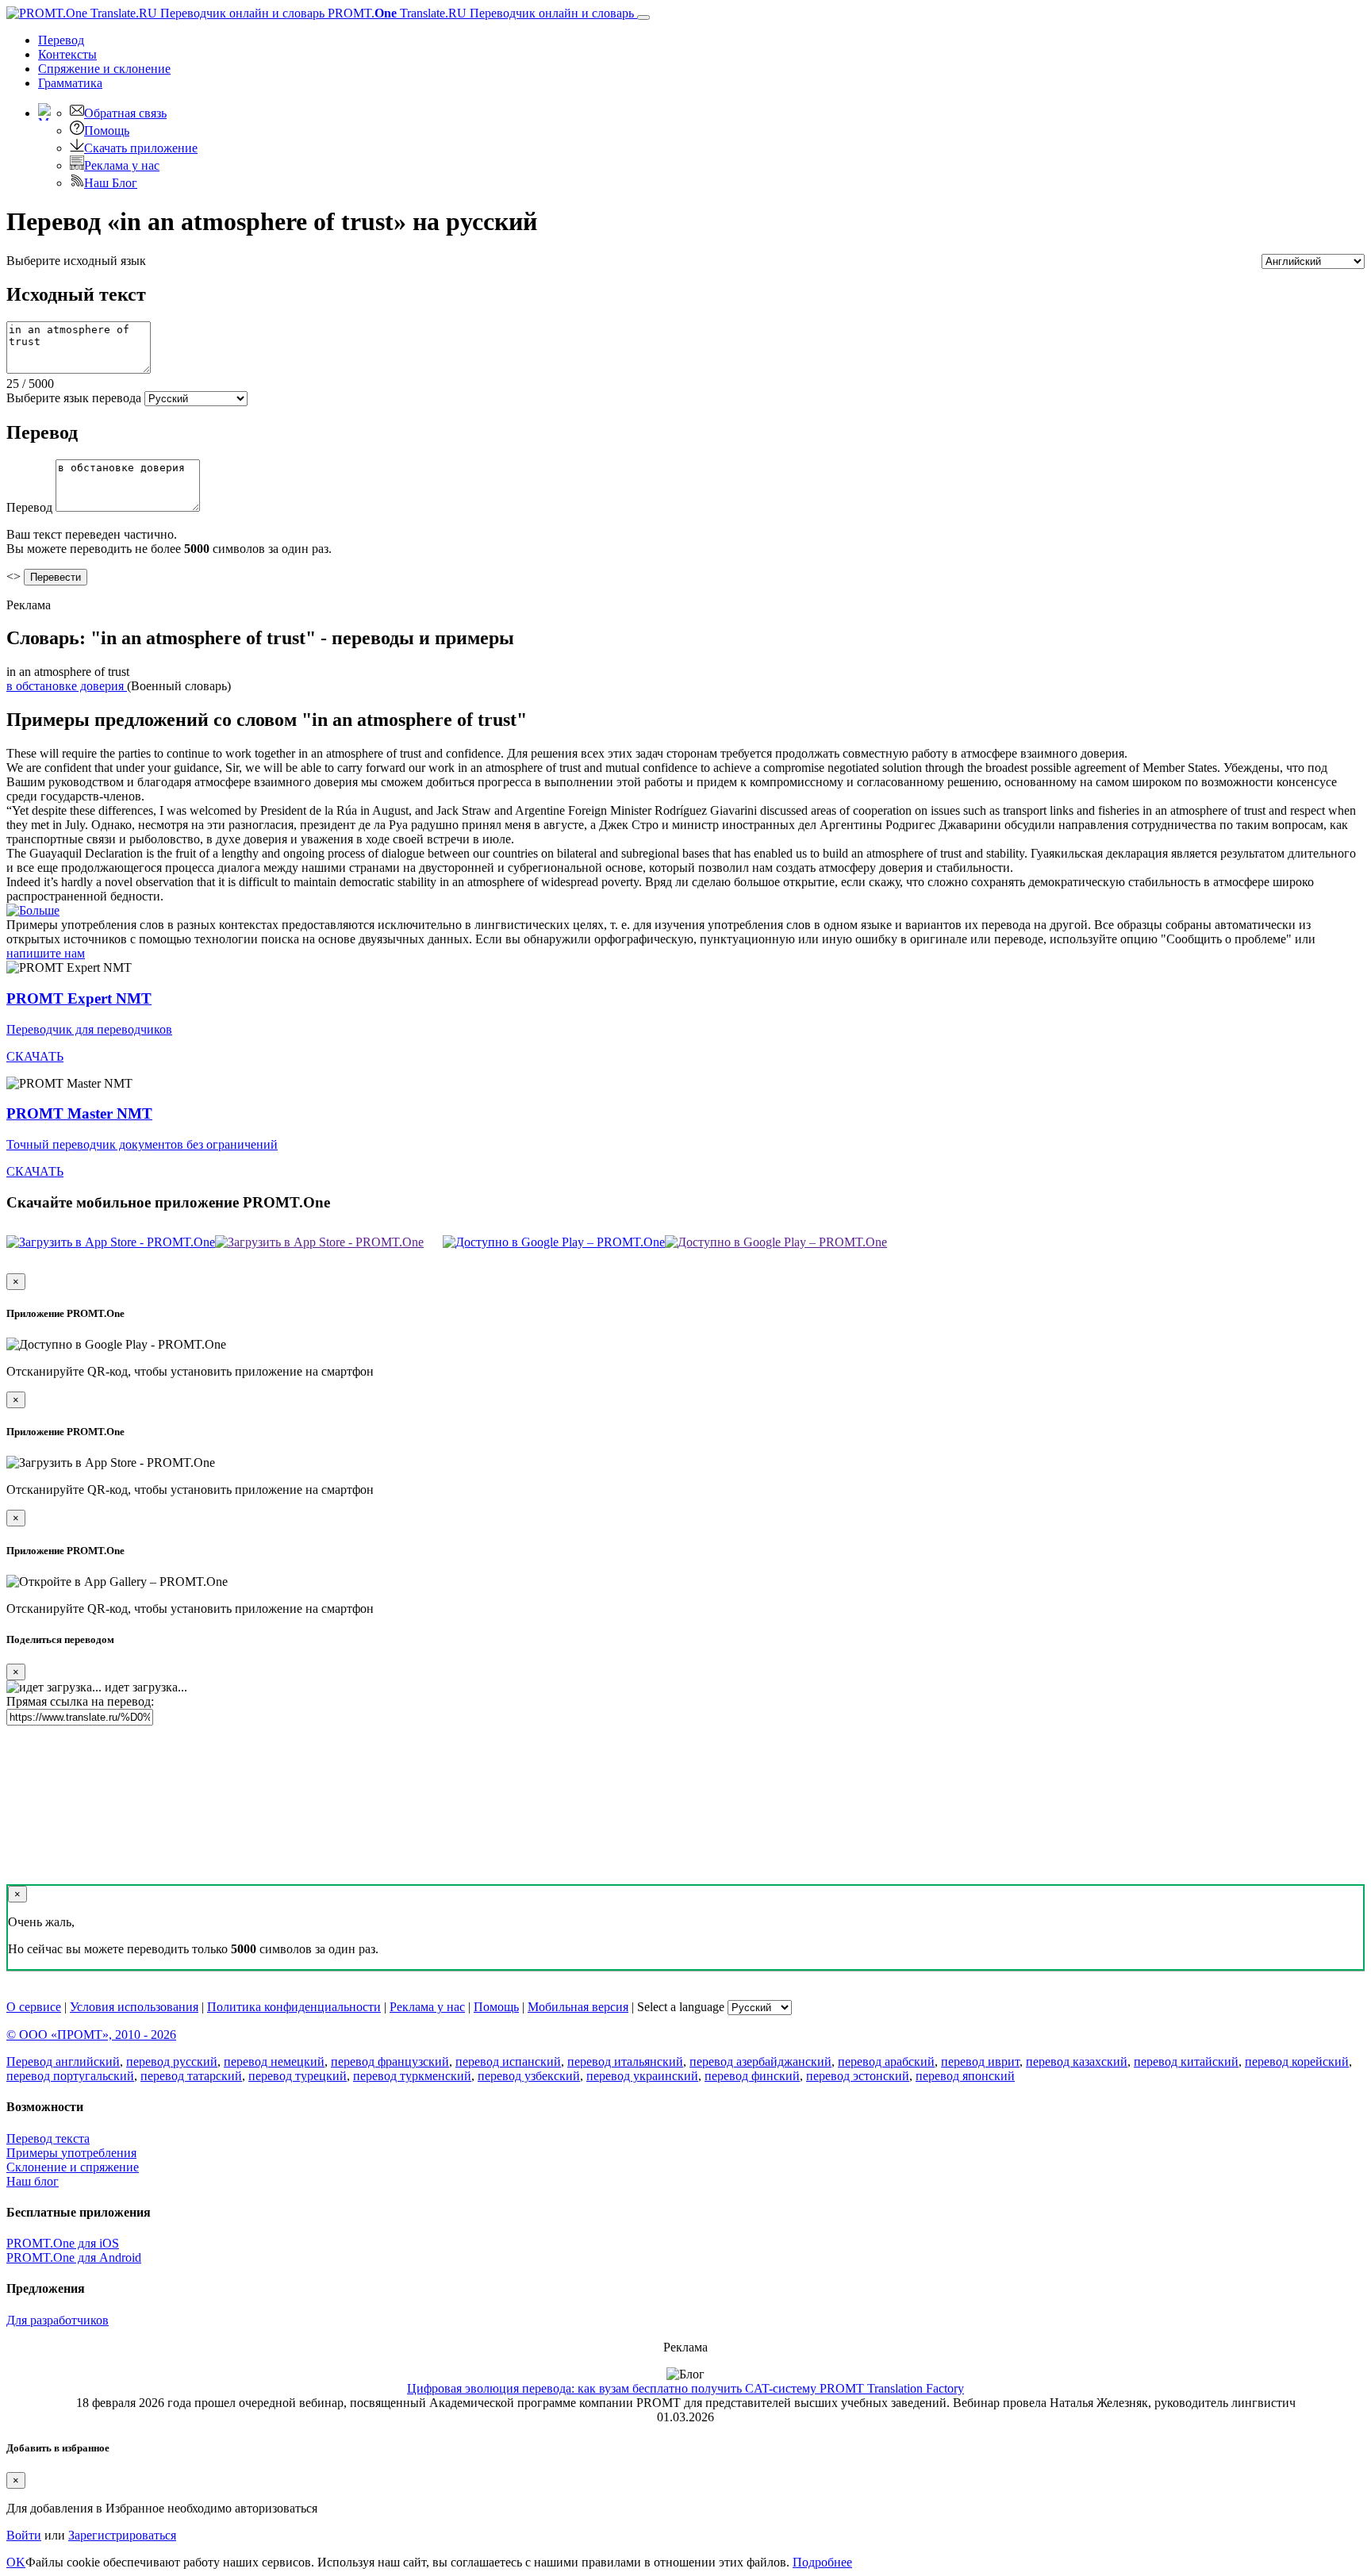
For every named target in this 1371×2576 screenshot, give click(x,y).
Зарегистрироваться (122, 2535)
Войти (24, 2535)
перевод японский (965, 2076)
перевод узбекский (529, 2076)
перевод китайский (1186, 2062)
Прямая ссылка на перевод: (80, 1701)
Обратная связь (125, 113)
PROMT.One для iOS (63, 2243)
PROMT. (479, 13)
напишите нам (46, 953)
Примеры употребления (71, 2153)
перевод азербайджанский (760, 2062)
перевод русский (172, 2062)
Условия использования (134, 2007)
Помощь (107, 131)
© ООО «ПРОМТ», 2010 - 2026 (91, 2035)
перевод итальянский (625, 2062)
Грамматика (70, 83)
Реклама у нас (122, 165)
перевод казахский (1077, 2062)
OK (16, 2562)
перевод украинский (642, 2076)
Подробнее (822, 2562)
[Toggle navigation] (643, 17)
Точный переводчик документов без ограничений (142, 1144)
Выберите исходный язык (76, 261)
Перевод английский (63, 2062)
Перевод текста (48, 2138)
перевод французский (390, 2062)
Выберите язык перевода (74, 398)
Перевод (61, 40)
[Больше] (33, 910)
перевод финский (752, 2076)
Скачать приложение (141, 148)
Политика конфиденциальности (294, 2007)
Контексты (67, 54)
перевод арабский (886, 2062)
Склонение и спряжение (73, 2167)
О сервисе (34, 2007)
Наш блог (33, 2181)
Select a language (681, 2007)
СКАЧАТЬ (35, 1056)
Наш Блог (111, 183)
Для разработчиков (58, 2320)
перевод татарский (191, 2076)
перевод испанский (508, 2062)
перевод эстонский (858, 2076)
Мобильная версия (578, 2007)
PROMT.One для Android (74, 2257)
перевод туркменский (412, 2076)
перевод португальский (70, 2076)
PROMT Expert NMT (79, 998)
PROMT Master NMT (79, 1113)
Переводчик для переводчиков (89, 1029)
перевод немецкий (274, 2062)
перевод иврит (980, 2062)
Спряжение (104, 69)
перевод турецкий (298, 2076)
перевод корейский (1297, 2062)
